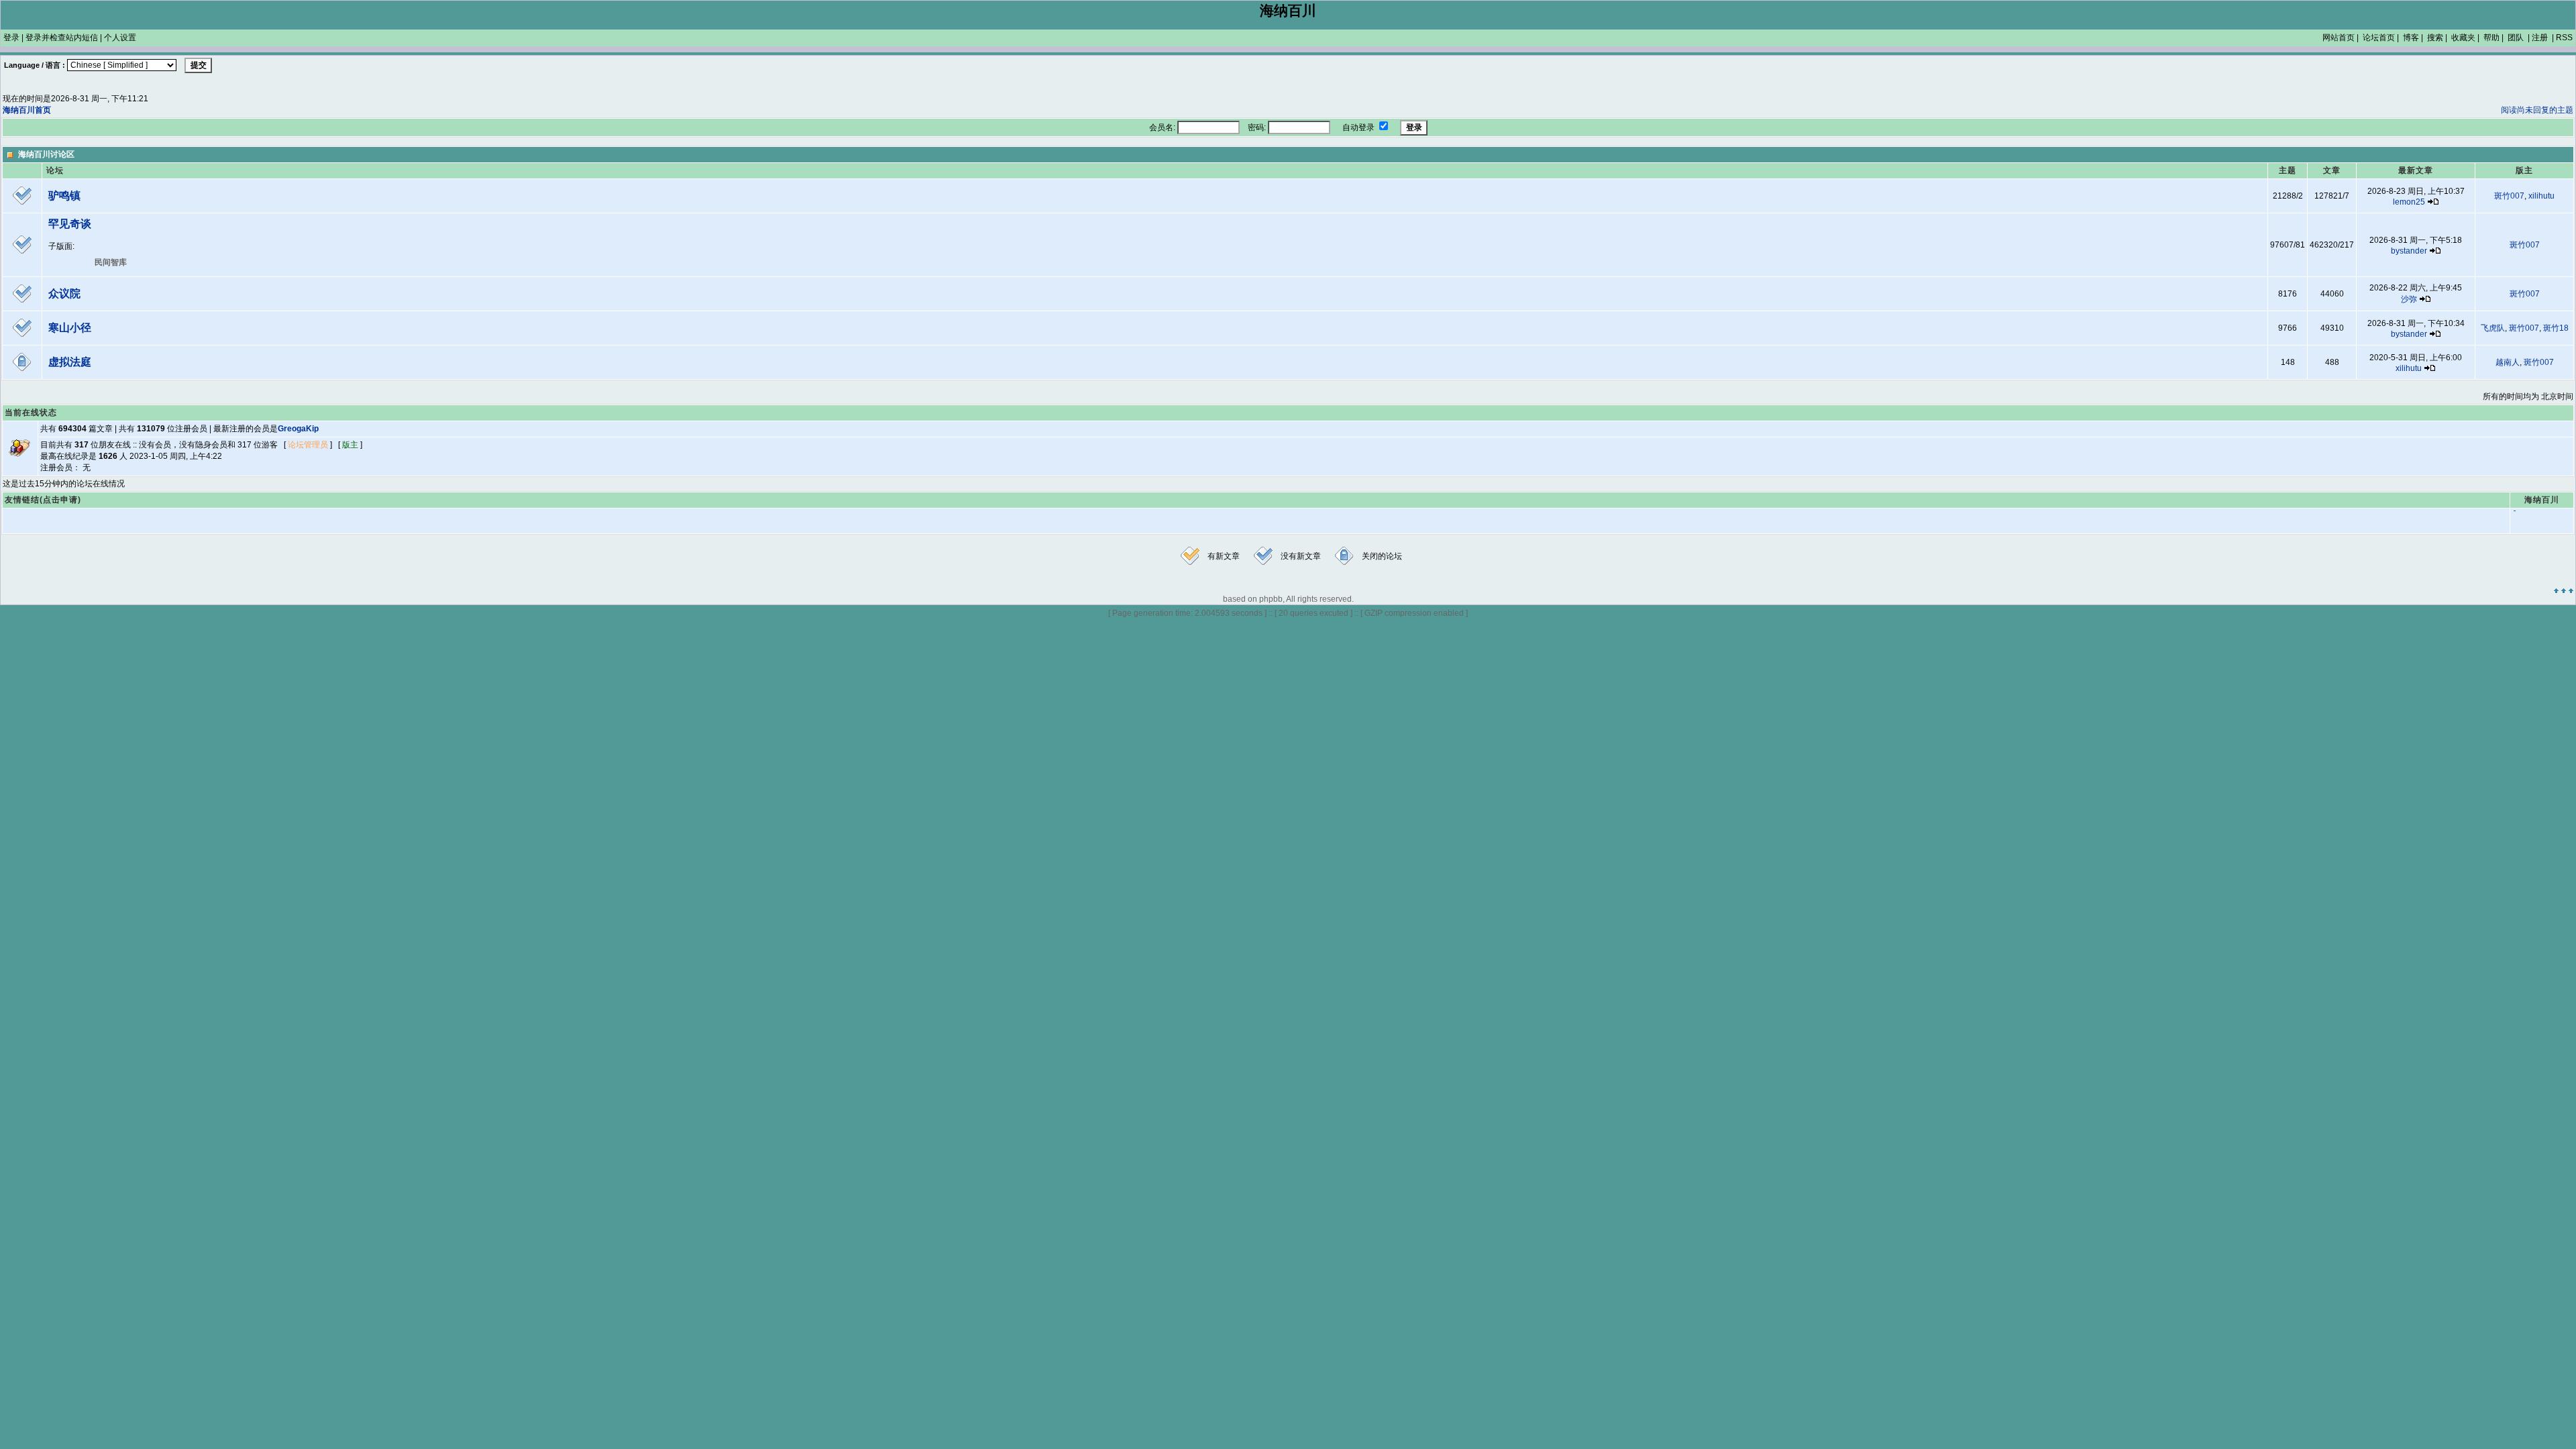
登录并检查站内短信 (62, 38)
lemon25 (2409, 202)
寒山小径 (70, 328)
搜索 (2435, 38)
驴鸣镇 (64, 196)
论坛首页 (2379, 38)
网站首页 (2339, 38)
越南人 (2508, 362)
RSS (2564, 38)
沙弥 (2409, 299)
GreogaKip (298, 429)
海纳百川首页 (27, 110)
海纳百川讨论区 (46, 154)
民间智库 (111, 262)
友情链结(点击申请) (43, 500)
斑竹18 (2556, 328)
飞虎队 (2493, 328)
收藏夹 (2463, 38)
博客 (2411, 38)
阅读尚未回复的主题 (2537, 110)
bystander (2409, 251)
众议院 (64, 293)
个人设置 (120, 38)
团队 (2516, 38)
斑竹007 (2509, 196)
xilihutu (2541, 196)
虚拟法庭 (70, 362)
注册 (2540, 38)
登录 (11, 38)
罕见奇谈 (70, 224)
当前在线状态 (31, 413)
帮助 (2491, 38)
